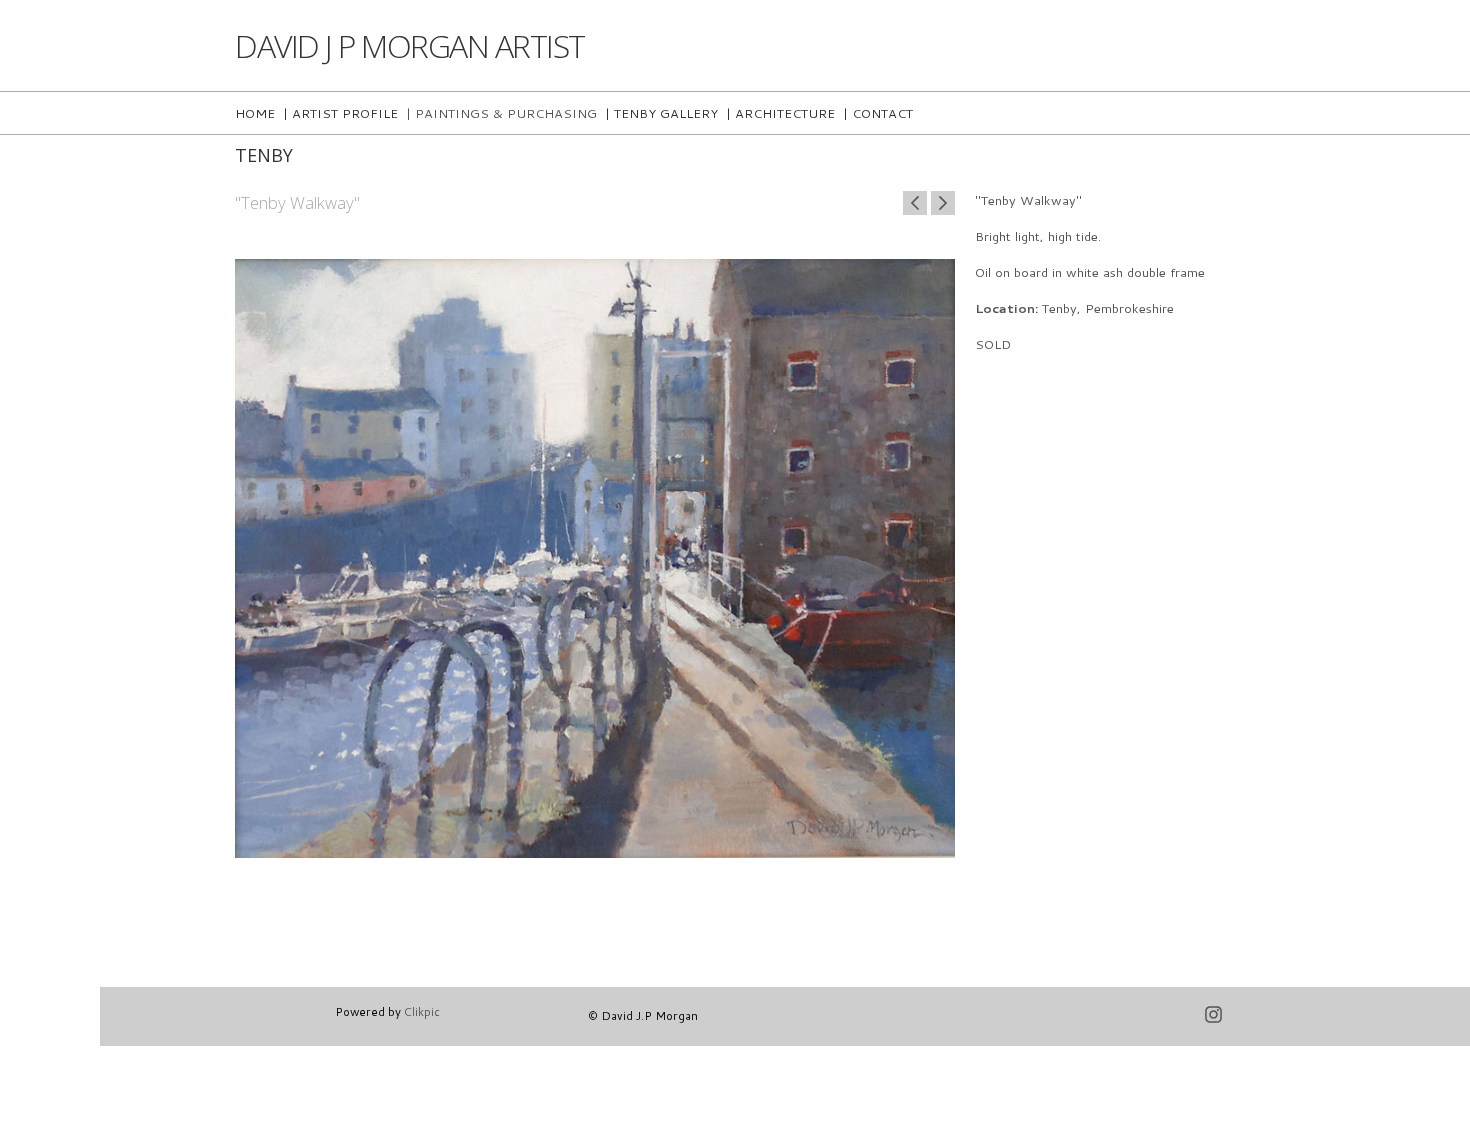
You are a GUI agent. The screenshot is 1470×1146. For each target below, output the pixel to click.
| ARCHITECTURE (780, 113)
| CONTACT (878, 113)
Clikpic (422, 1011)
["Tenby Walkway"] (595, 543)
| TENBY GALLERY (661, 113)
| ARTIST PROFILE (340, 113)
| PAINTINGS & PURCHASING (501, 113)
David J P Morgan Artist (410, 45)
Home (255, 113)
